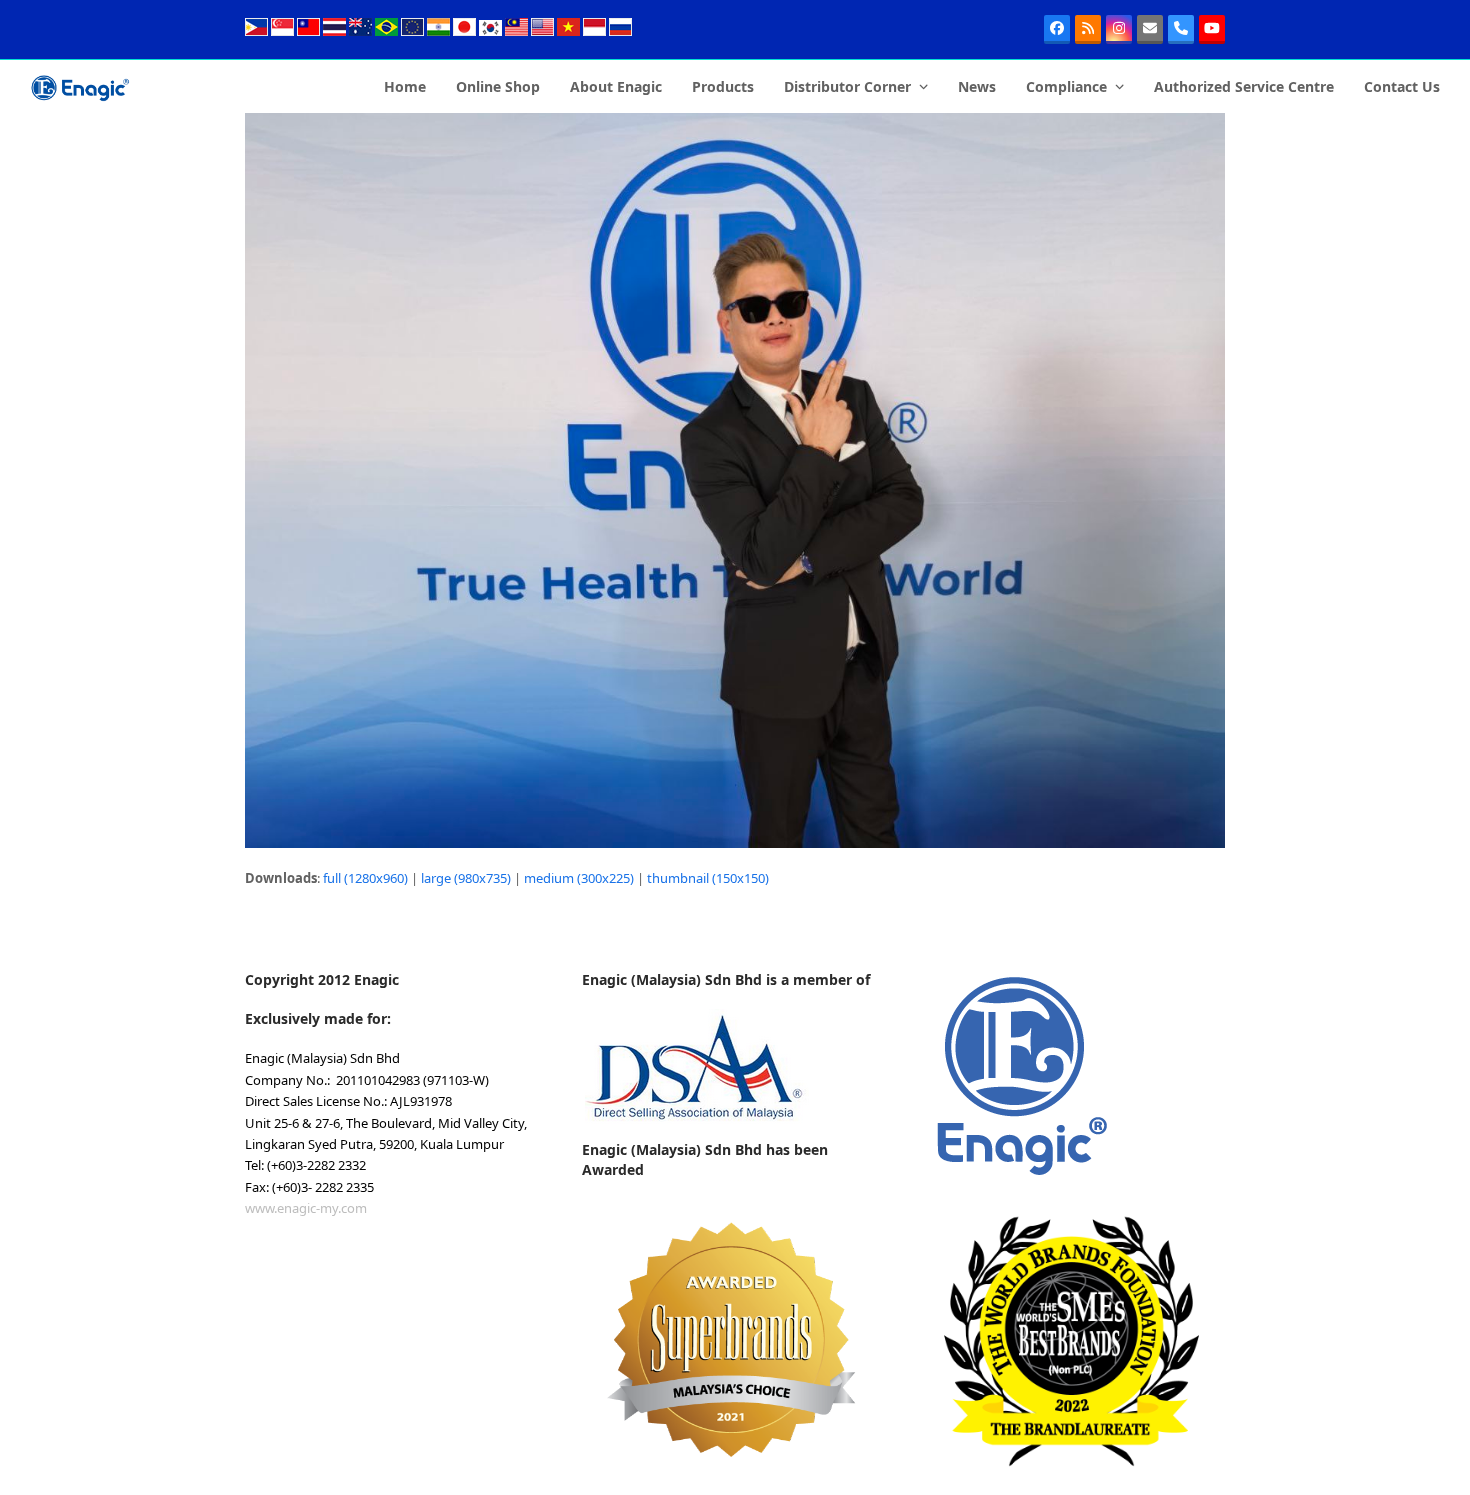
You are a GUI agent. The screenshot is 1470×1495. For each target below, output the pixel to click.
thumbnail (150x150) (708, 878)
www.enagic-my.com (306, 1208)
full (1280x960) (365, 878)
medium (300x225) (579, 878)
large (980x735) (466, 878)
